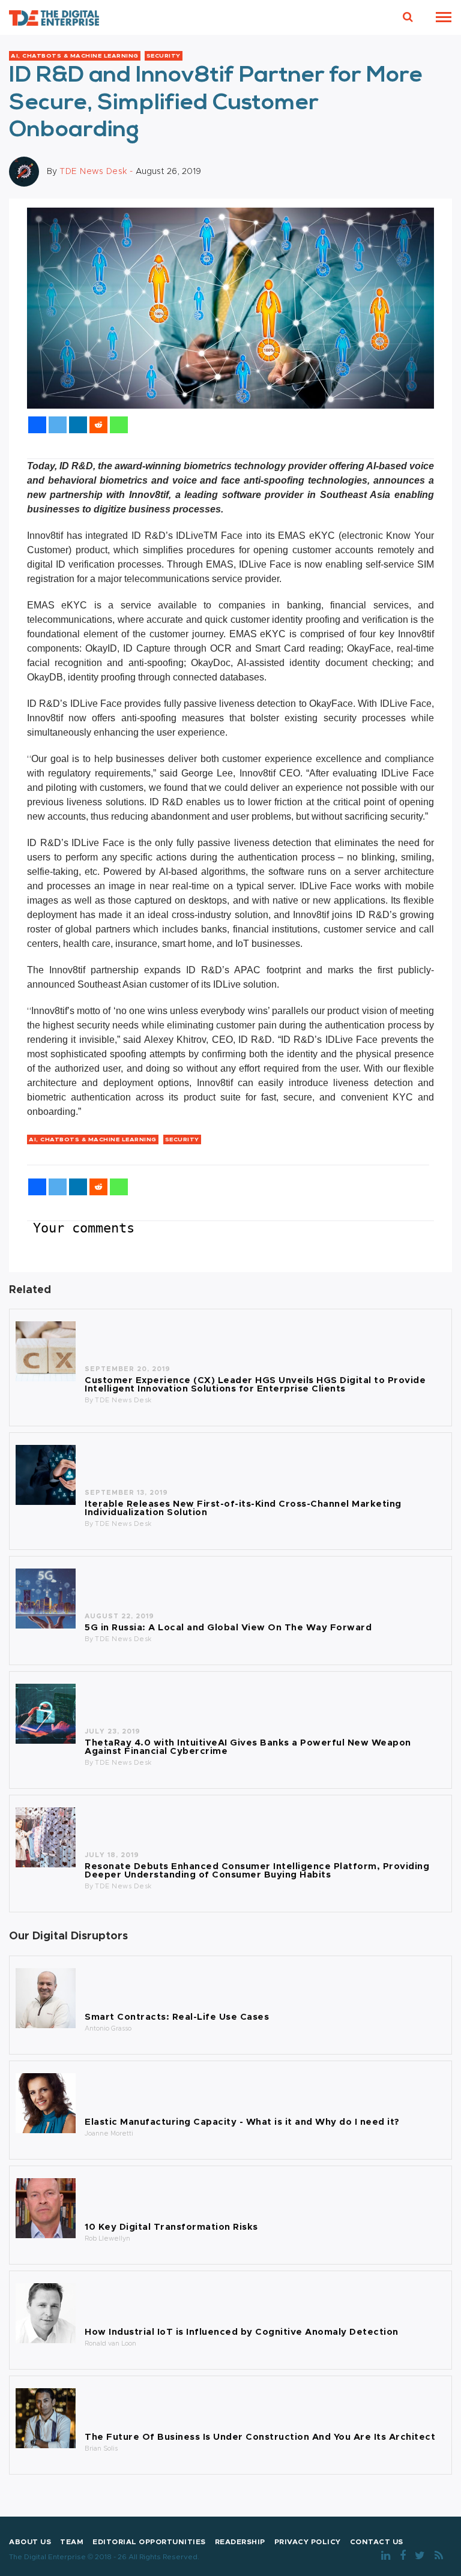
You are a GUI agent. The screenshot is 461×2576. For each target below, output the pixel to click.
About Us (30, 2542)
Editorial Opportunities (149, 2542)
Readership (240, 2542)
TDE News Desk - (98, 171)
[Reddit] (98, 425)
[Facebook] (37, 425)
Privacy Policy (308, 2542)
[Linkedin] (78, 425)
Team (72, 2542)
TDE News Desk (123, 1400)
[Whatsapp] (119, 425)
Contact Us (377, 2542)
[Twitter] (58, 425)
